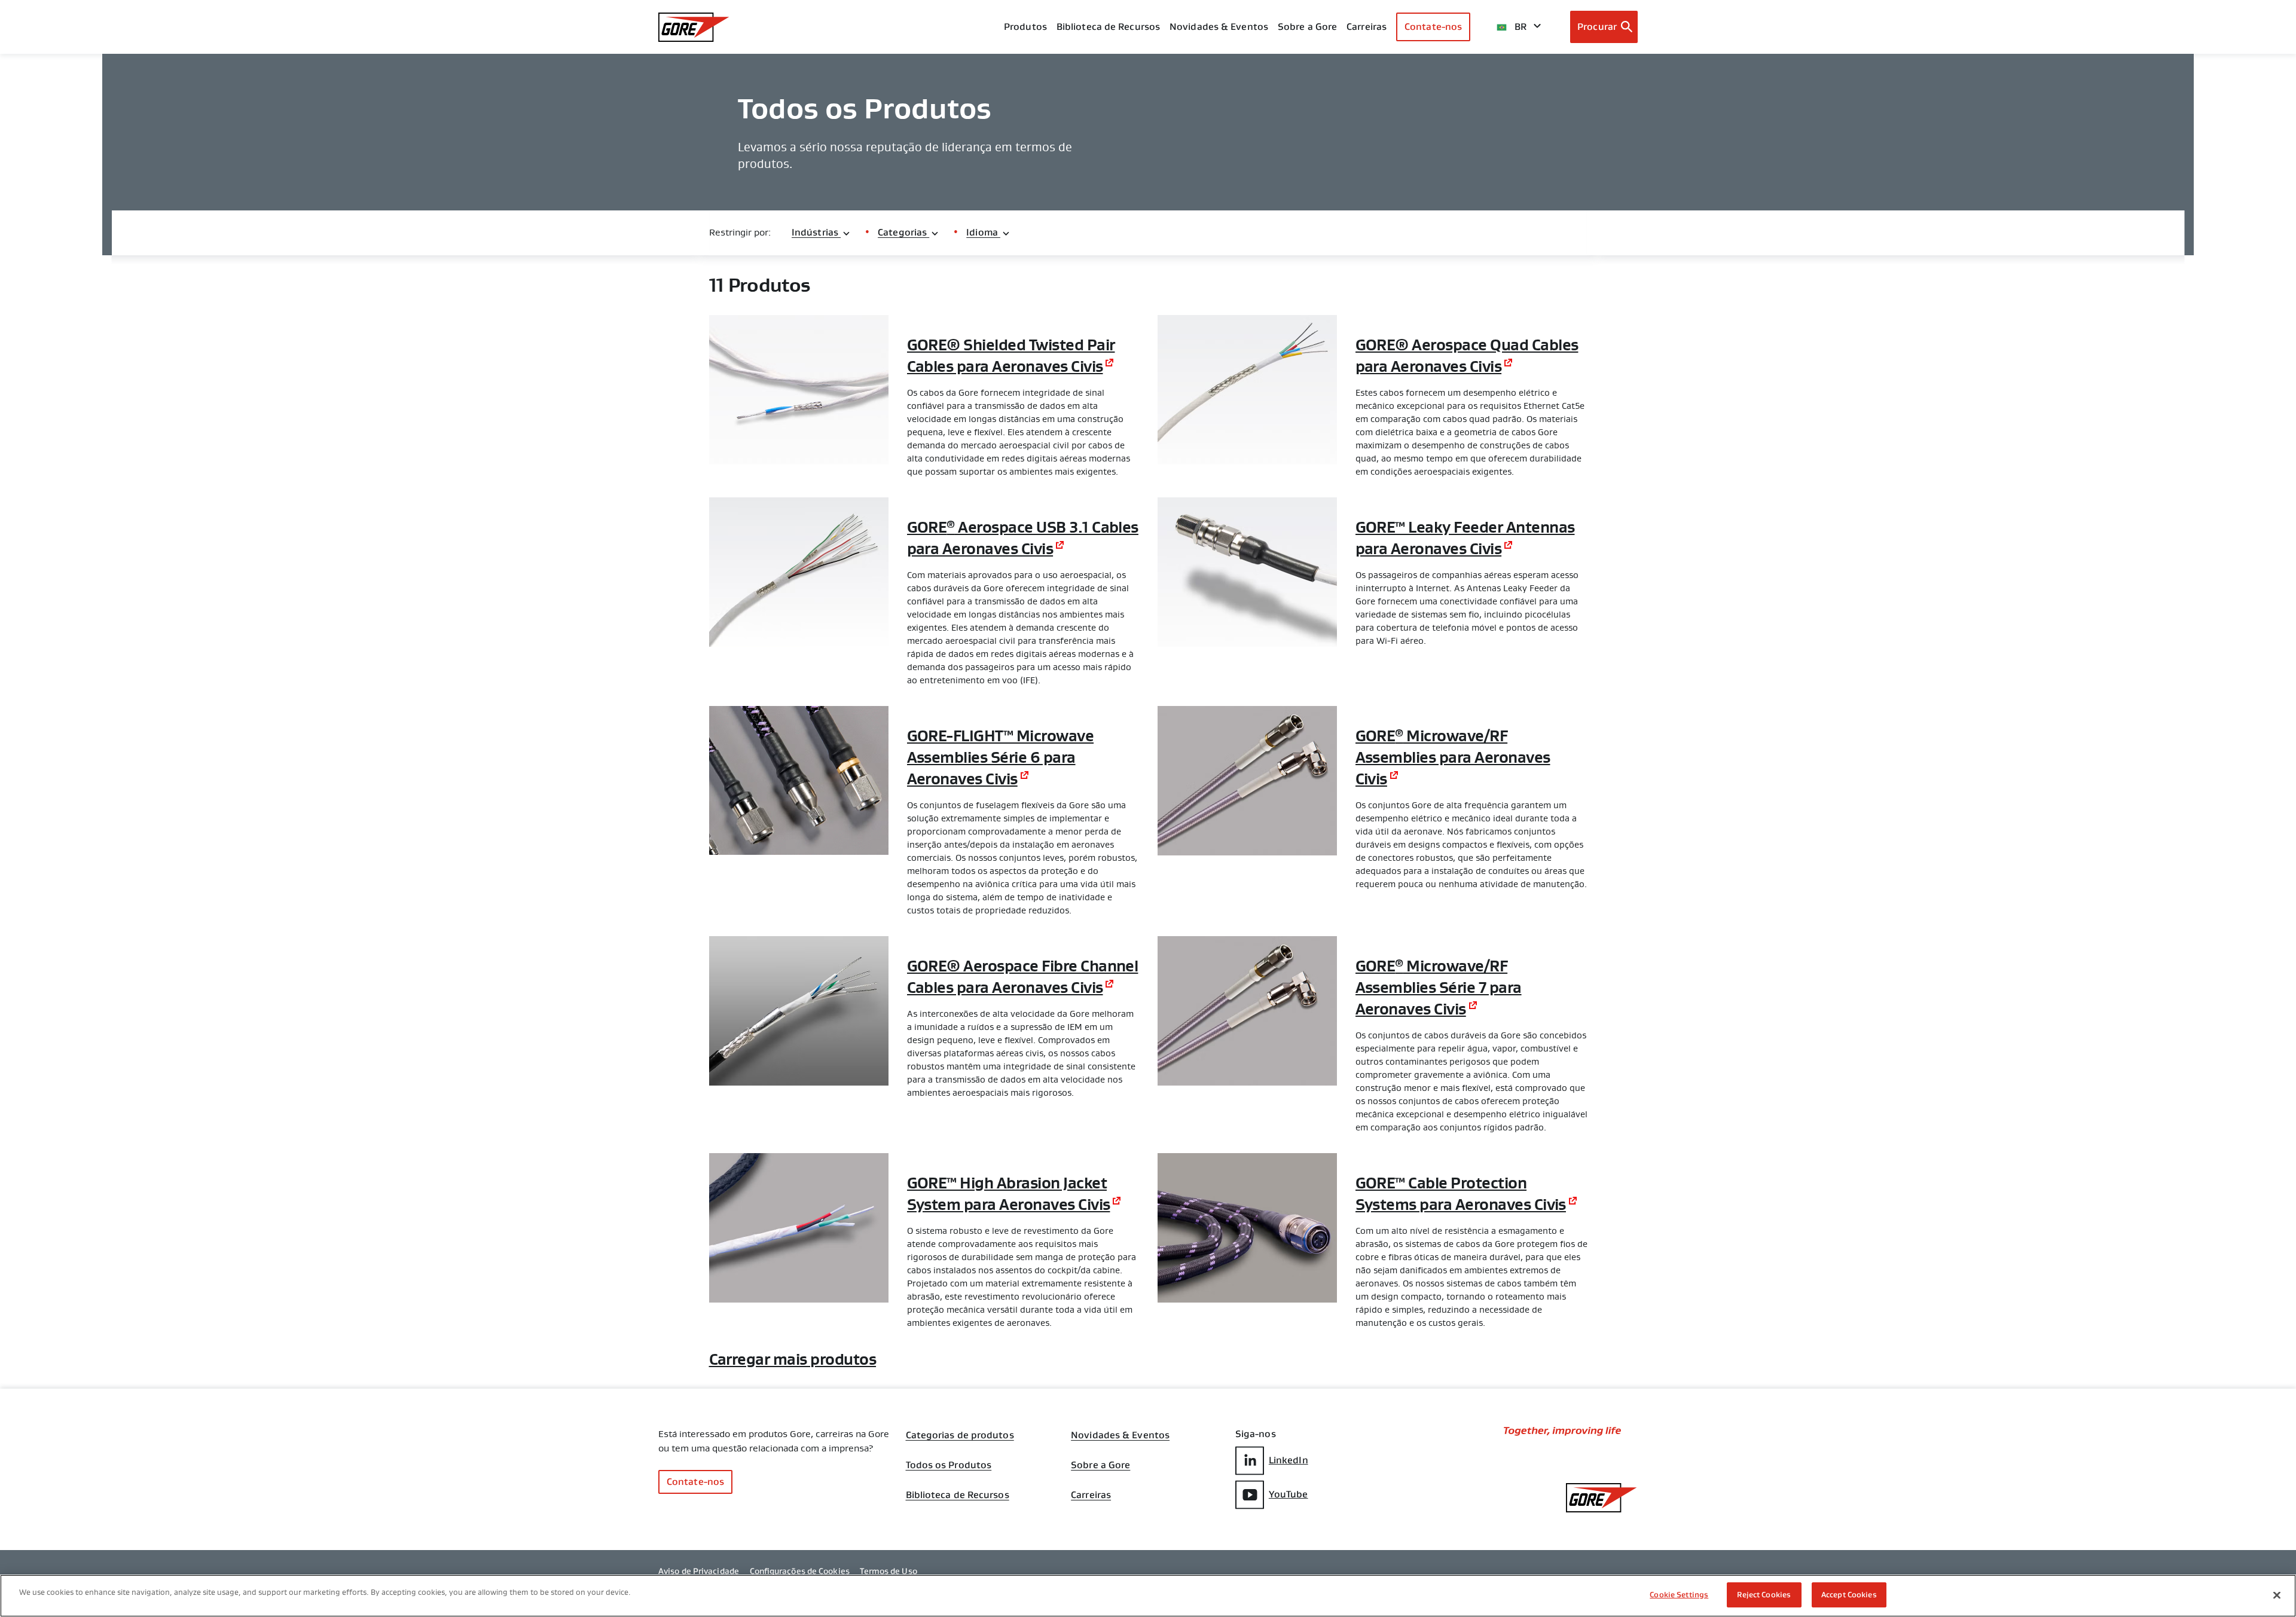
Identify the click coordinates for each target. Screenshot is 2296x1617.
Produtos (1025, 27)
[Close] (2277, 1595)
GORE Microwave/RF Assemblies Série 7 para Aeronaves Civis (1439, 988)
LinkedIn (1289, 1460)
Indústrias (816, 232)
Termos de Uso (888, 1571)
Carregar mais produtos (793, 1359)
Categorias (903, 232)
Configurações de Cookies (800, 1571)
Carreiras (1091, 1495)
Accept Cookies (1849, 1595)
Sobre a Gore (1307, 27)
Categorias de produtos (960, 1435)
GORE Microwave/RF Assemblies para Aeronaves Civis (1453, 757)
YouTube (1289, 1494)
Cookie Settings (1679, 1595)
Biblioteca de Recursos (958, 1495)
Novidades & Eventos (1219, 27)
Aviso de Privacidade (699, 1571)
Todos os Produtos (949, 1465)
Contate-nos (1433, 27)
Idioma (983, 232)
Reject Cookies (1764, 1595)
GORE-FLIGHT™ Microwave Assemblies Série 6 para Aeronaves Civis (1001, 757)
